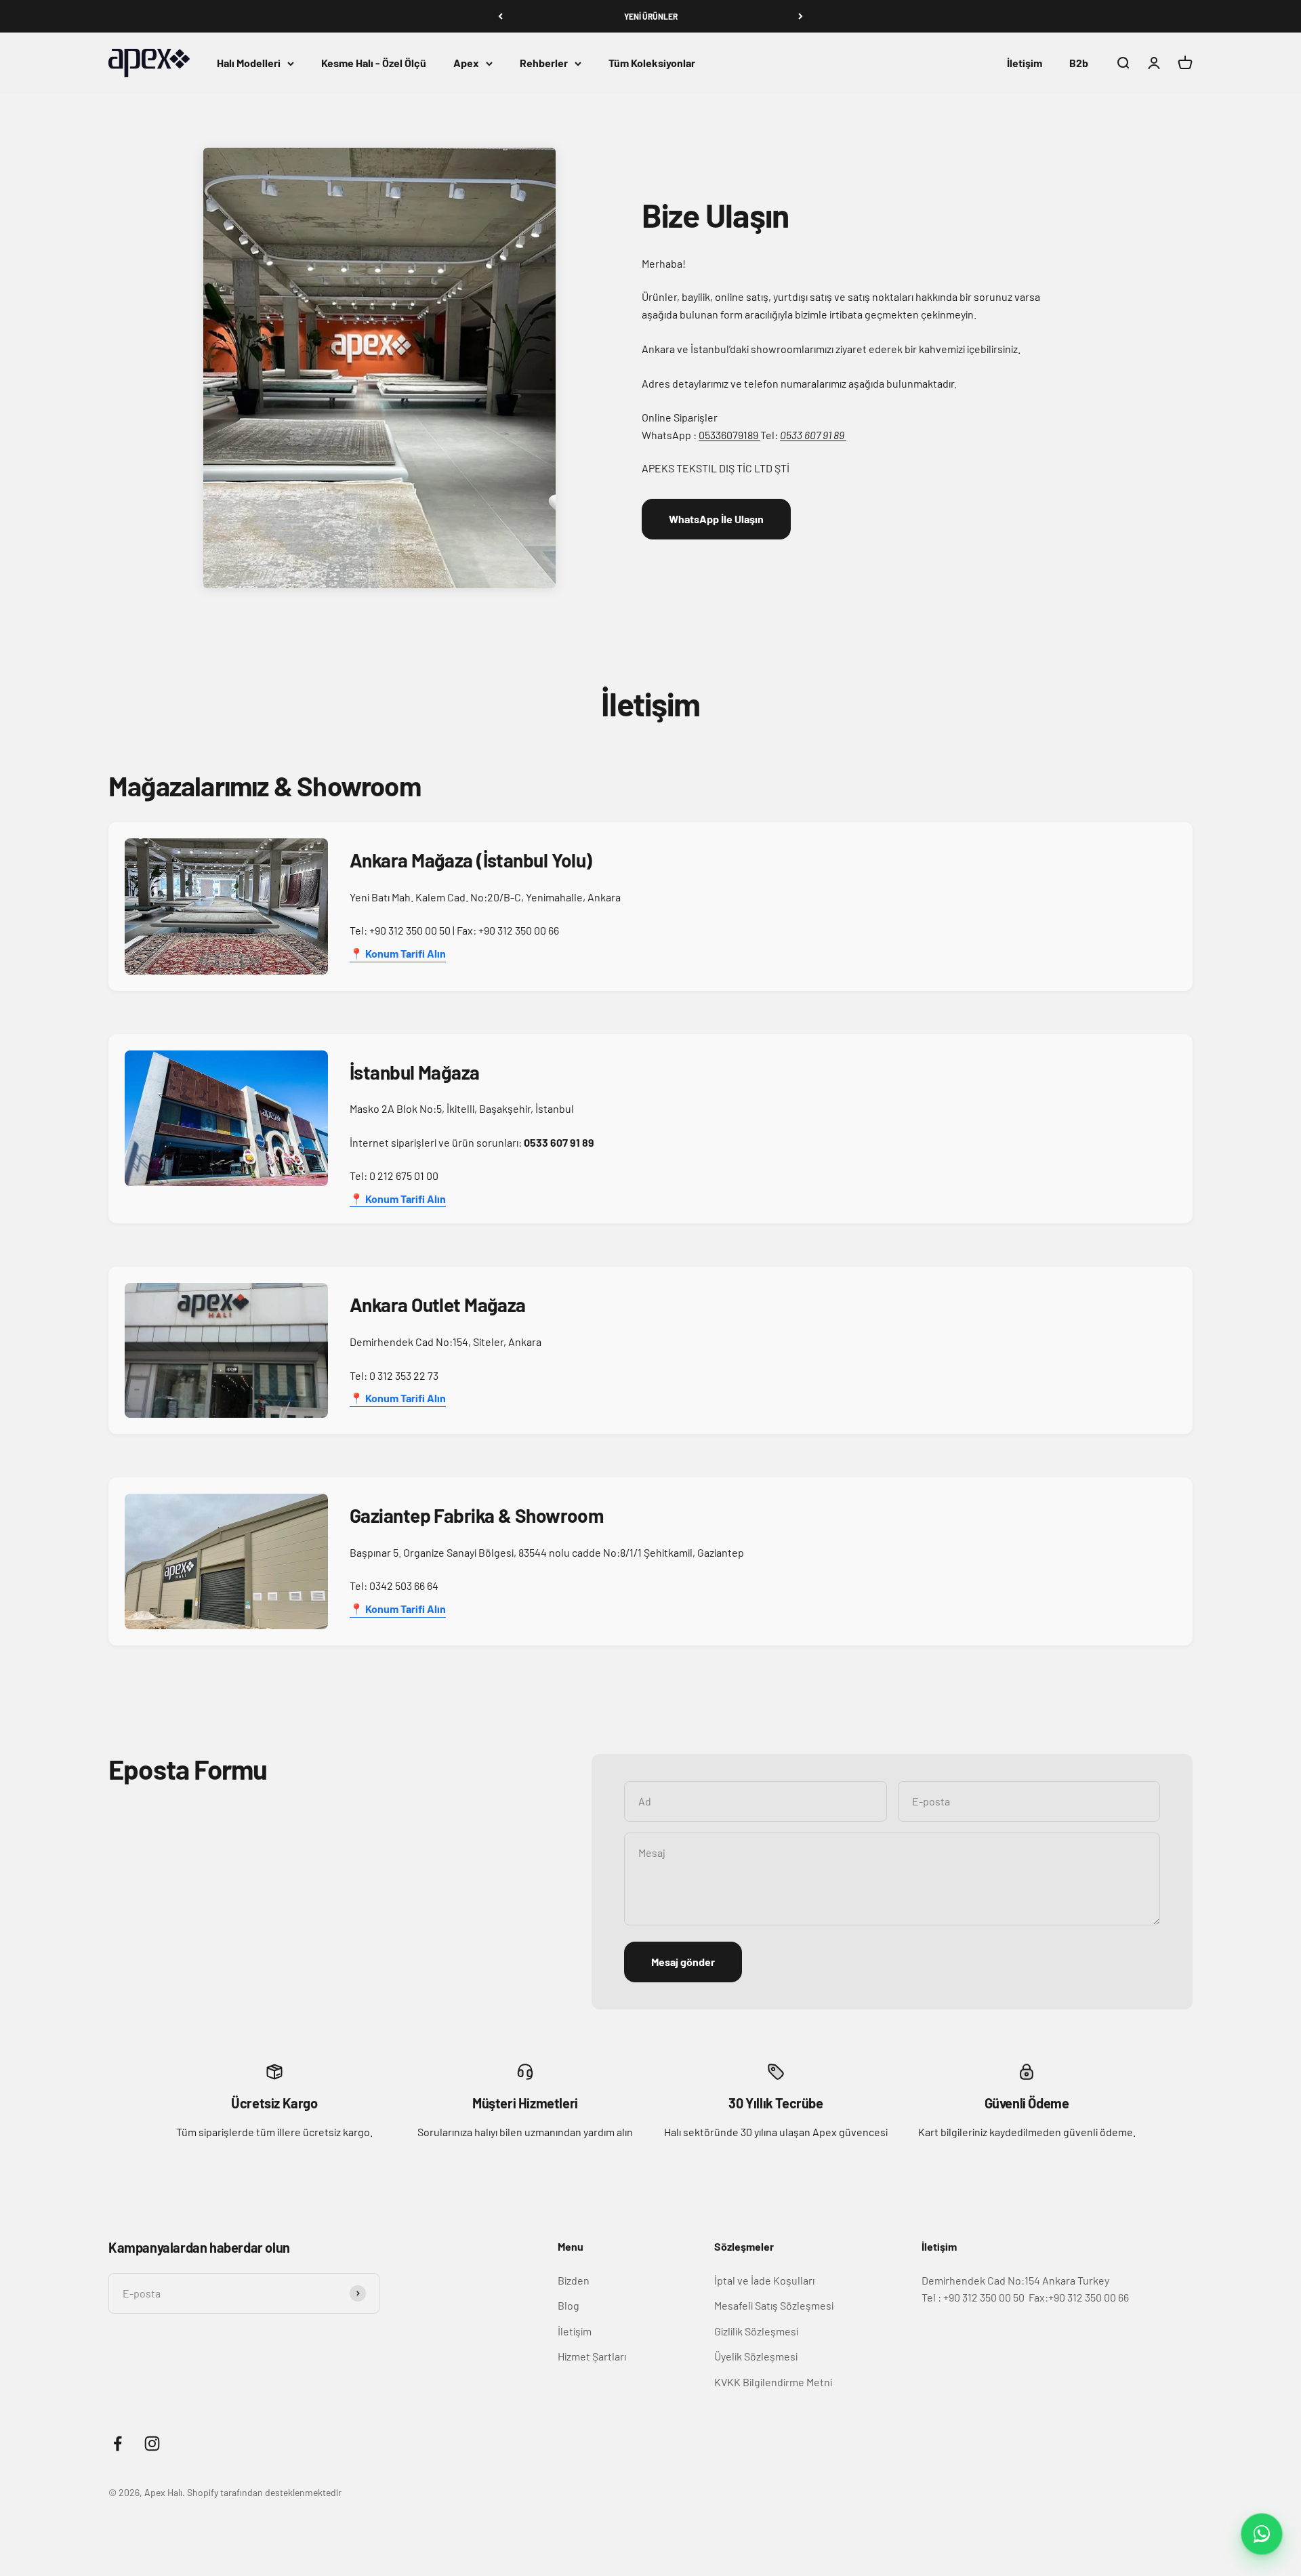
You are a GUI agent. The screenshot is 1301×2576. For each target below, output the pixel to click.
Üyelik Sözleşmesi (756, 2356)
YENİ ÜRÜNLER (651, 16)
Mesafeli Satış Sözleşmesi (774, 2305)
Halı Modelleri (249, 63)
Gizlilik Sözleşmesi (756, 2331)
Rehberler (544, 63)
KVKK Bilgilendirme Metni (773, 2382)
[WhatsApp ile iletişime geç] (1262, 2534)
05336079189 (729, 435)
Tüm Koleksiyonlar (652, 63)
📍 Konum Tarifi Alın (398, 953)
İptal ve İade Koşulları (764, 2280)
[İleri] (801, 16)
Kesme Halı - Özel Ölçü (374, 63)
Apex (466, 63)
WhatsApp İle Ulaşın (716, 519)
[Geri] (500, 16)
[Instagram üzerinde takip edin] (152, 2444)
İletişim (1025, 63)
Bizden (574, 2280)
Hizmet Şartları (592, 2356)
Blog (569, 2305)
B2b (1079, 63)
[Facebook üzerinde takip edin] (118, 2444)
